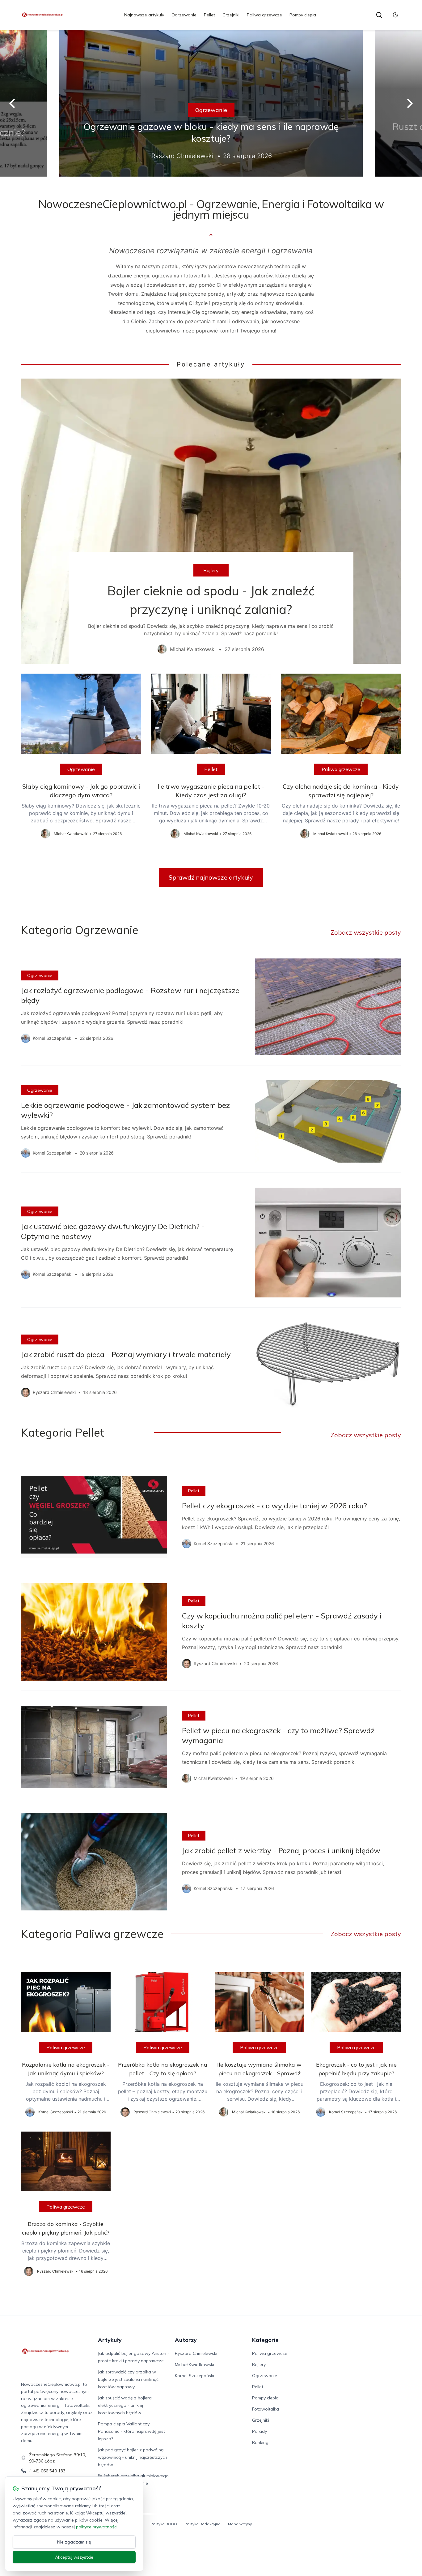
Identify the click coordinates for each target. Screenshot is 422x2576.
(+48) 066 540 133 (47, 2471)
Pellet (209, 15)
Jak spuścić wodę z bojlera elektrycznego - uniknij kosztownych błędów (125, 2405)
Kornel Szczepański (194, 2376)
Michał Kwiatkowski (194, 2364)
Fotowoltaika (266, 2409)
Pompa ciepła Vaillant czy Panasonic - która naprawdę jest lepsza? (131, 2431)
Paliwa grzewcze (264, 15)
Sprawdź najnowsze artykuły (211, 877)
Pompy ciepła (303, 15)
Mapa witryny (240, 2524)
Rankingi (261, 2442)
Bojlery (211, 570)
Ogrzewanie (184, 15)
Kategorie (265, 2340)
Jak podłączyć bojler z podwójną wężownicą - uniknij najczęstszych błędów (133, 2457)
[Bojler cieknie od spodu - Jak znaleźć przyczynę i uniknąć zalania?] (211, 521)
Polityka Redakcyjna (203, 2524)
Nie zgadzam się (74, 2542)
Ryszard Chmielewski (196, 2353)
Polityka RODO (164, 2524)
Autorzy (186, 2340)
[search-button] (379, 15)
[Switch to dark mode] (395, 15)
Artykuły (110, 2340)
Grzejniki (231, 15)
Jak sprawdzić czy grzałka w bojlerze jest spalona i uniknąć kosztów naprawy (128, 2379)
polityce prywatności (97, 2527)
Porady (260, 2431)
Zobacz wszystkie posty (366, 932)
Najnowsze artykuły (144, 15)
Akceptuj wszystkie (74, 2557)
